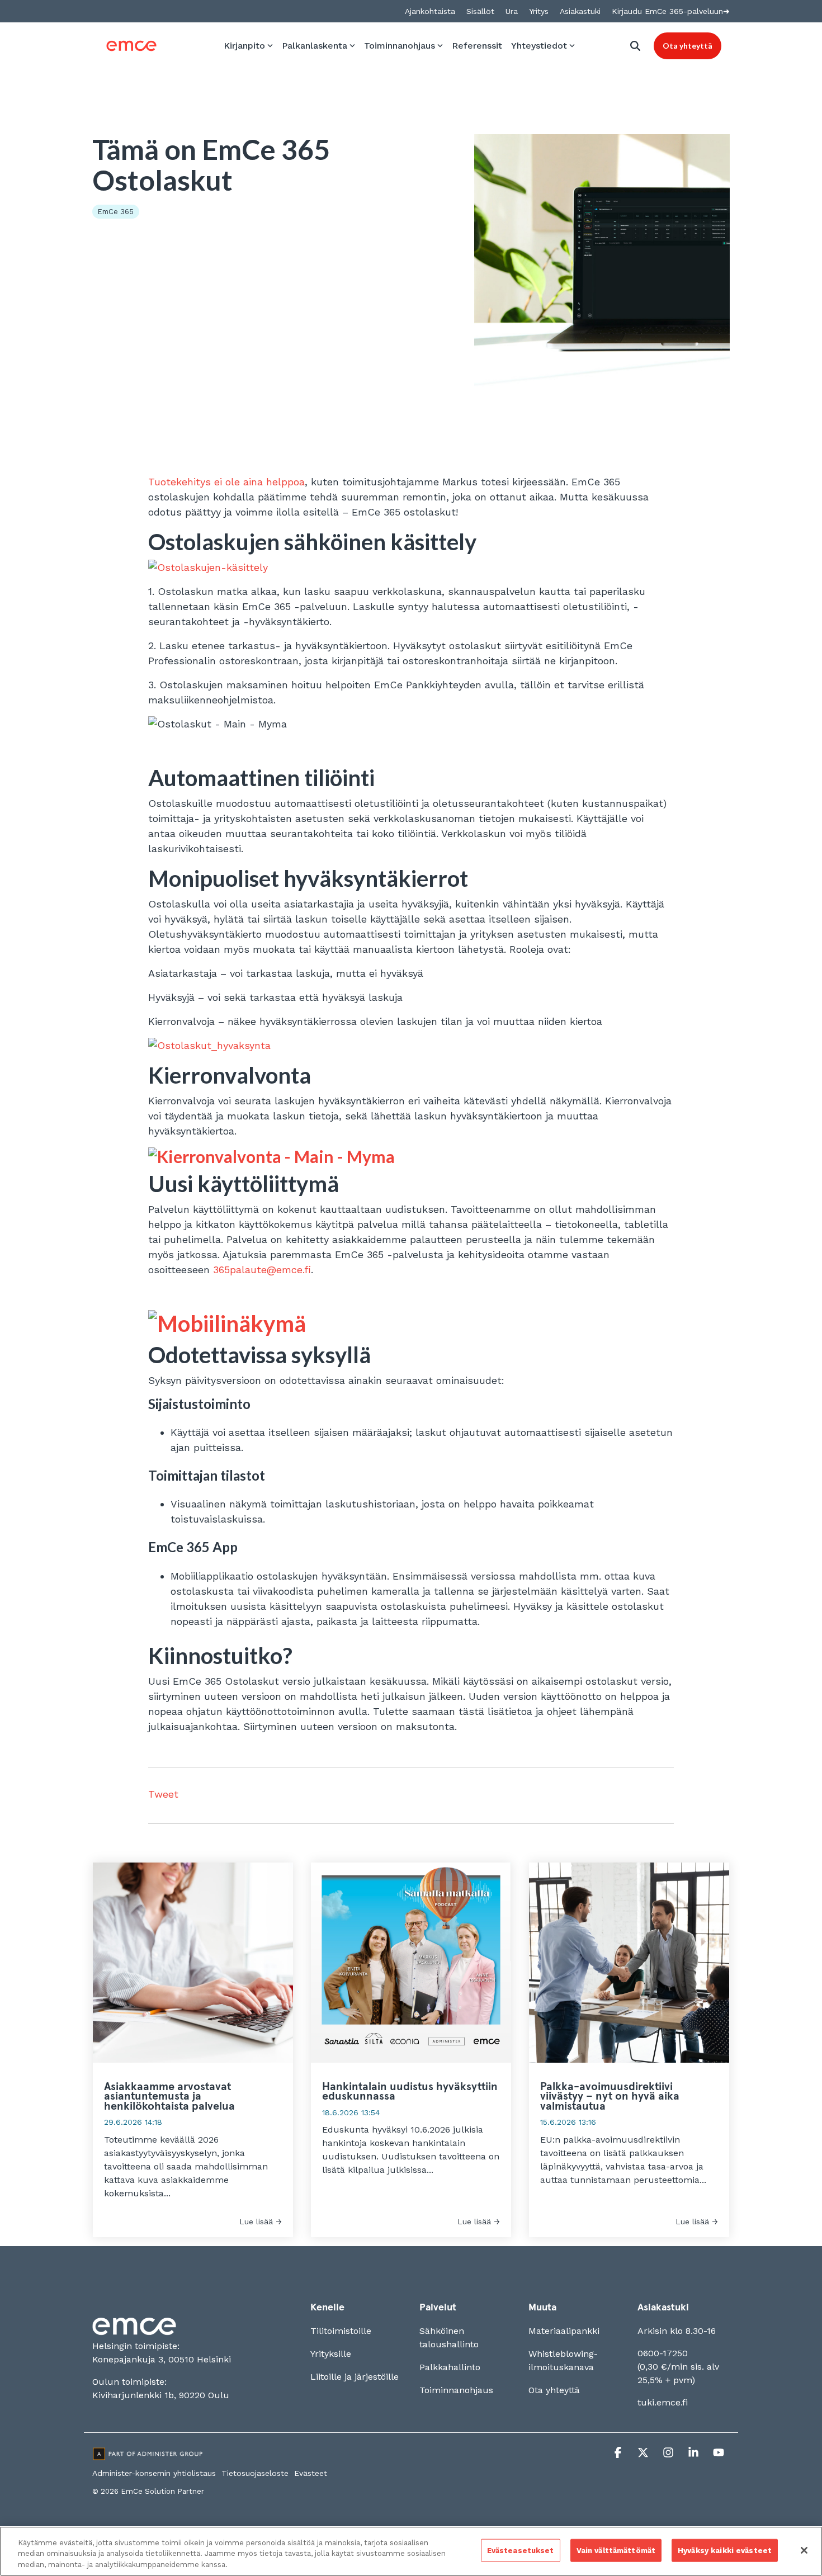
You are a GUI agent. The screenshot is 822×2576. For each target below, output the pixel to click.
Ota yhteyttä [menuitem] (554, 2390)
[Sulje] (804, 2550)
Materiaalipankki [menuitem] (564, 2331)
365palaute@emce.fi (262, 1270)
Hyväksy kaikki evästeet (725, 2550)
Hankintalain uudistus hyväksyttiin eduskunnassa (410, 2092)
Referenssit (477, 46)
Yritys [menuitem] (539, 11)
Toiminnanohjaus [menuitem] (456, 2390)
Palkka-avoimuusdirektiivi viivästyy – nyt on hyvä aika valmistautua (610, 2097)
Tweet (163, 1794)
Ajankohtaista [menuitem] (430, 11)
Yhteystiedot (539, 46)
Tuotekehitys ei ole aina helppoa (226, 482)
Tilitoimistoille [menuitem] (341, 2331)
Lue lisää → (261, 2221)
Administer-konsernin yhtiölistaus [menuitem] (154, 2473)
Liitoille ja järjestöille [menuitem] (355, 2377)
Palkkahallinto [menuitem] (450, 2367)
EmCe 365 (116, 212)
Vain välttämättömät (616, 2550)
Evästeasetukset (521, 2550)
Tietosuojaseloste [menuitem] (255, 2473)
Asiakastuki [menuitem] (580, 11)
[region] (411, 2551)
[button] (619, 2454)
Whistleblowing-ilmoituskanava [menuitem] (563, 2360)
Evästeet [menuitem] (311, 2473)
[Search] (635, 46)
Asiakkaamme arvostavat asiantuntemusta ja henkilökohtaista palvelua (169, 2097)
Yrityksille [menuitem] (331, 2354)
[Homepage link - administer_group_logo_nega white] (148, 2456)
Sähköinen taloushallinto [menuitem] (449, 2338)
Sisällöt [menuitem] (480, 11)
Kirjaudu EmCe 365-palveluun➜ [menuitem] (671, 11)
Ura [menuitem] (512, 11)
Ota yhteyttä (688, 46)
